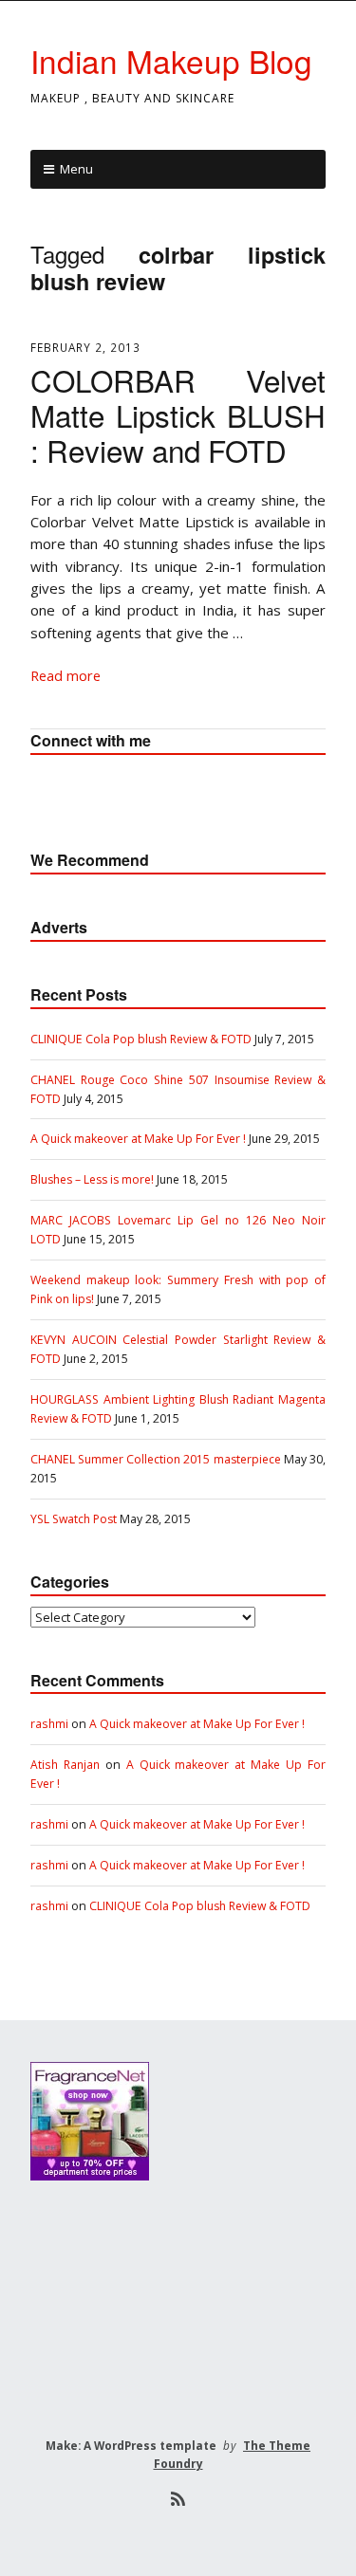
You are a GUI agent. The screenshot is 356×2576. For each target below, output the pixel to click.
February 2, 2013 (85, 347)
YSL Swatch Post (74, 1519)
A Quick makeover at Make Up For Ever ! (138, 1139)
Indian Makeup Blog (171, 60)
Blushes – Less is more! (92, 1179)
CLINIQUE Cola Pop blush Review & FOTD (141, 1039)
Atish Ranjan (65, 1765)
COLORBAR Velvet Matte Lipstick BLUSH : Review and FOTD (178, 415)
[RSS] (178, 2499)
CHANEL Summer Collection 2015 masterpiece (156, 1459)
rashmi (49, 1724)
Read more (66, 675)
